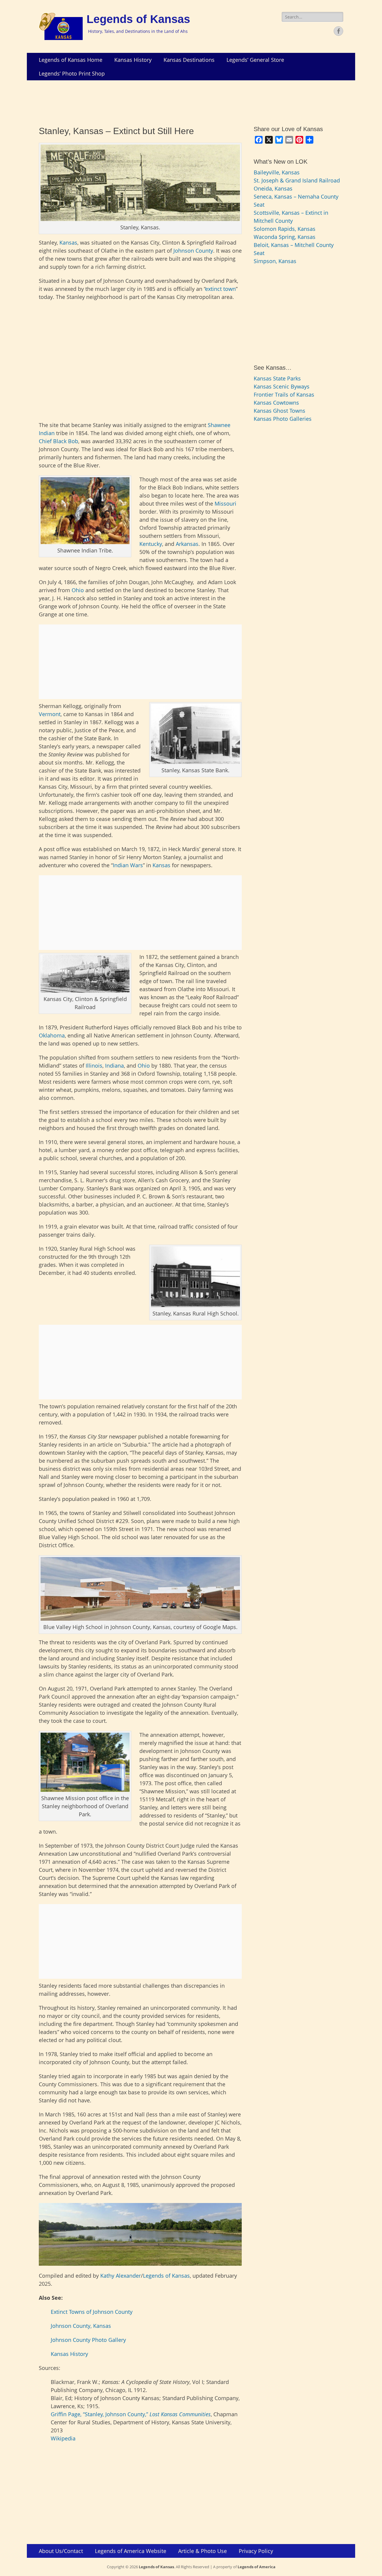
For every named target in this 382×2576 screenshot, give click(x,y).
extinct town (221, 289)
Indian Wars (128, 865)
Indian (47, 433)
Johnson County (193, 251)
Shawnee (219, 425)
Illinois (94, 1066)
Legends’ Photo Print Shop (72, 73)
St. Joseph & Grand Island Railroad (297, 180)
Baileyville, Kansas (277, 172)
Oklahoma (52, 1035)
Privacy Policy (256, 2551)
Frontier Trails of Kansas (284, 394)
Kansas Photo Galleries (283, 419)
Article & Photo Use (202, 2551)
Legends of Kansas (138, 19)
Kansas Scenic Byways (282, 386)
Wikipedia (63, 2438)
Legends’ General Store (255, 60)
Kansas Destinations (189, 60)
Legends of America (257, 2567)
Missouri (225, 503)
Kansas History (133, 60)
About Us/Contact (61, 2551)
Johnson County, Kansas (81, 2326)
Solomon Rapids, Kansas (285, 229)
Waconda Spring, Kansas (285, 237)
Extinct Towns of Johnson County (92, 2312)
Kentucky (151, 544)
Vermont (50, 714)
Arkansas (187, 544)
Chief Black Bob (58, 441)
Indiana (114, 1066)
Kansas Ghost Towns (279, 411)
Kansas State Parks (277, 378)
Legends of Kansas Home (71, 60)
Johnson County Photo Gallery (88, 2340)
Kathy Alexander (121, 2276)
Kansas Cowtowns (276, 403)
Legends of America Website (131, 2551)
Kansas (68, 242)
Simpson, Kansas (275, 261)
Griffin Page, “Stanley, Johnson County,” (131, 2414)
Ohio (78, 590)
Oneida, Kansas (273, 188)
